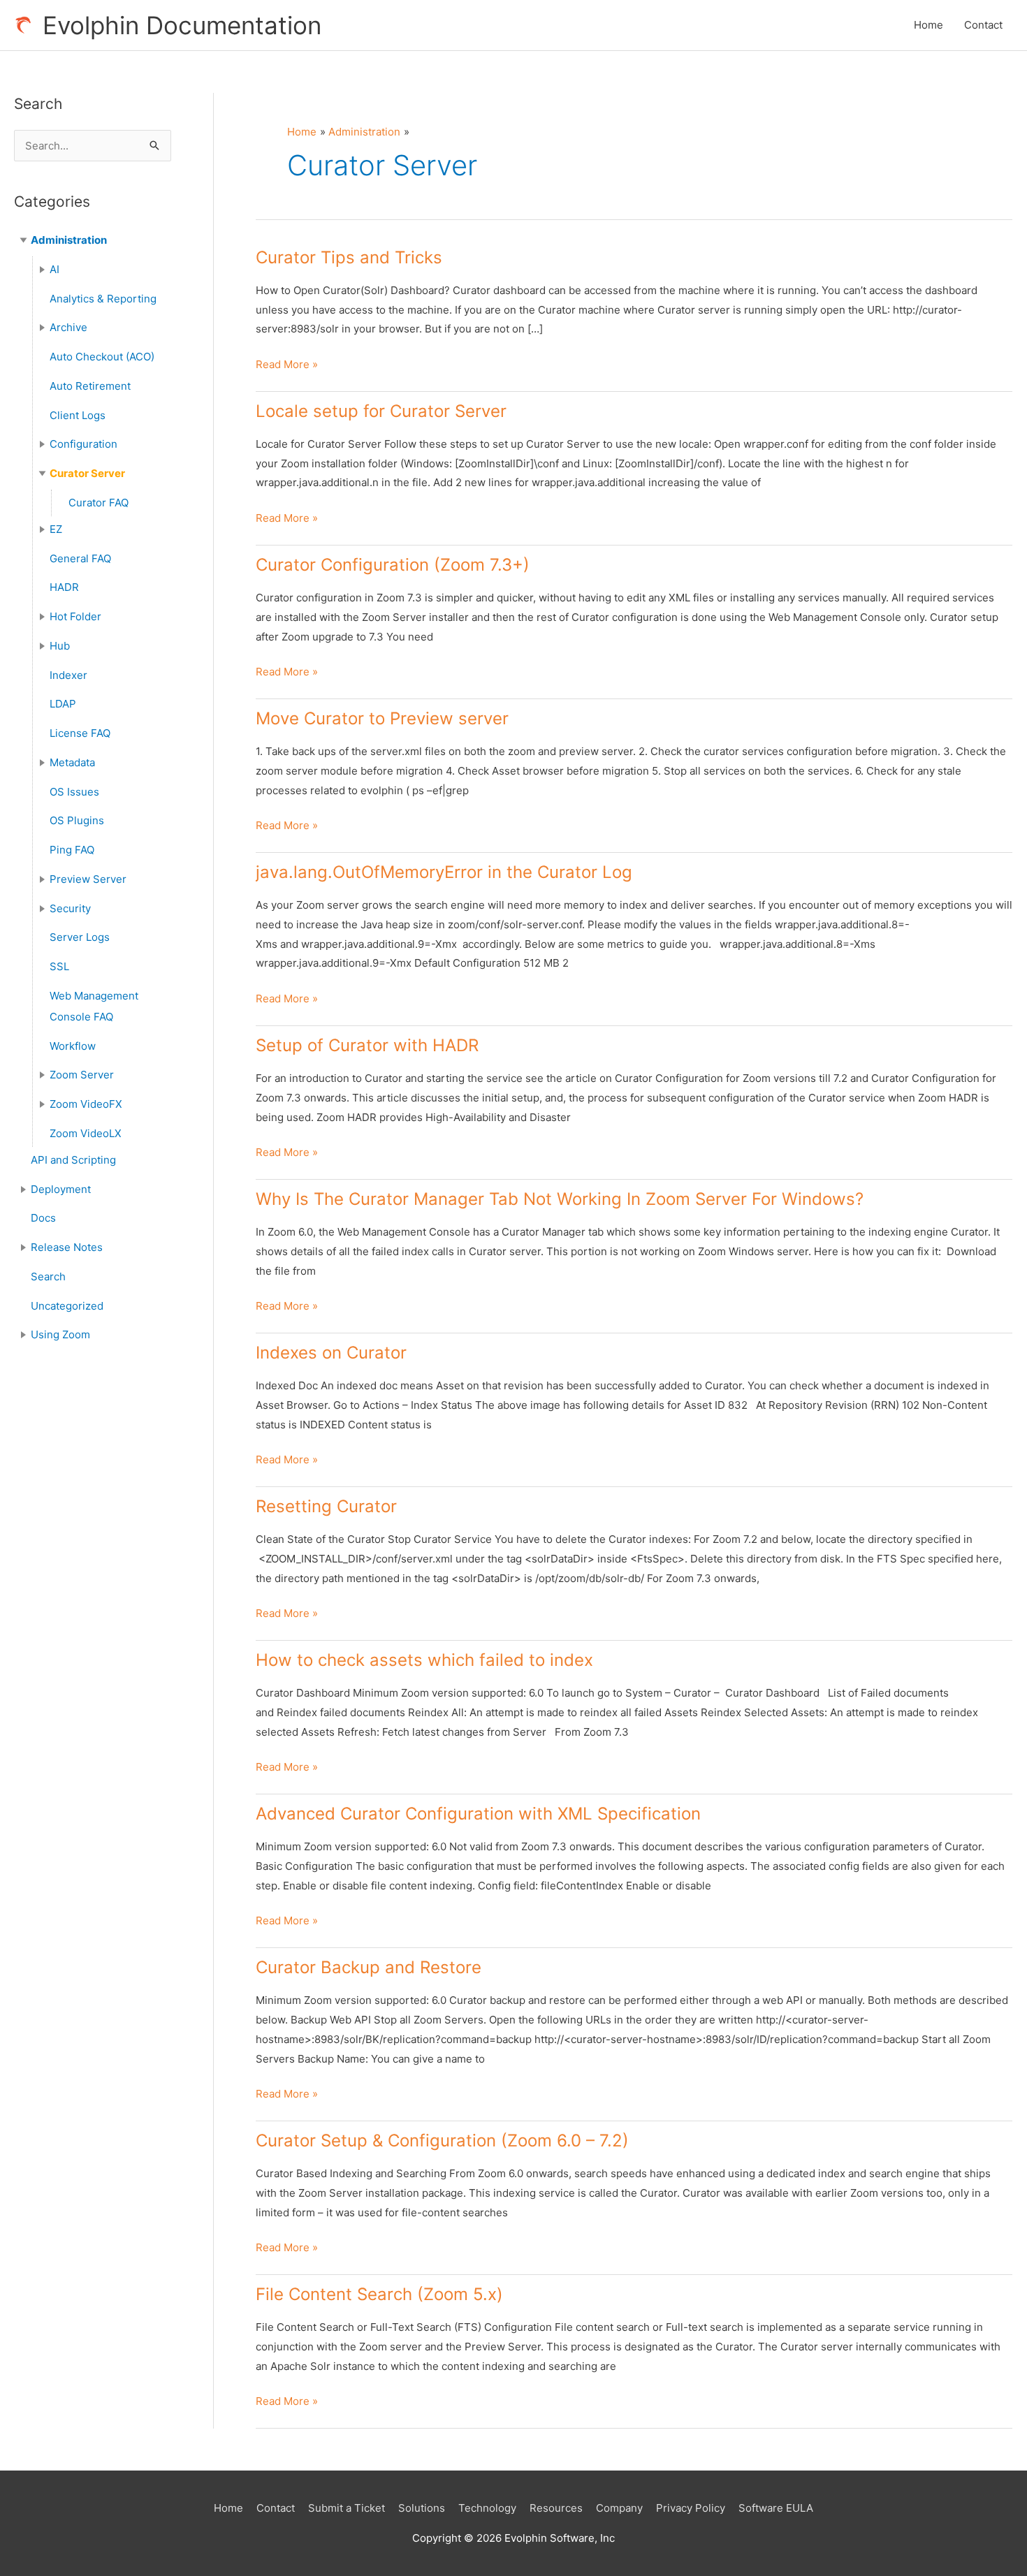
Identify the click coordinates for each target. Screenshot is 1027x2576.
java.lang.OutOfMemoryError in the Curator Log (444, 872)
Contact (983, 25)
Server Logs (80, 937)
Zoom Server (82, 1075)
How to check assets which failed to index (424, 1660)
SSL (59, 966)
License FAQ (80, 733)
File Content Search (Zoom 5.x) (379, 2294)
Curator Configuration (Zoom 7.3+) (393, 565)
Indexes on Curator (331, 1353)
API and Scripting (73, 1160)
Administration (69, 240)
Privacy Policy (691, 2508)
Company (619, 2508)
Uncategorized (67, 1306)
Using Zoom (60, 1334)
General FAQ (80, 558)
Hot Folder (75, 616)
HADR (64, 587)
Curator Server (87, 473)
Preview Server (88, 879)
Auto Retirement (90, 386)
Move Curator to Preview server (382, 718)
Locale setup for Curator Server (381, 411)
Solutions (422, 2508)
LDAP (63, 704)
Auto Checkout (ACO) (102, 357)
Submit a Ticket (347, 2508)
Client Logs (78, 415)
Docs (43, 1218)
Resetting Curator (326, 1506)
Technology (487, 2508)
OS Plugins (77, 820)
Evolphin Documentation (182, 25)
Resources (556, 2508)
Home (928, 25)
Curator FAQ (99, 503)
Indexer (68, 675)
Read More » (287, 366)
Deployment (61, 1189)
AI (54, 269)
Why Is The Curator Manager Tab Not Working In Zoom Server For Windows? (560, 1199)
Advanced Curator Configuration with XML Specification (478, 1814)
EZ (56, 529)
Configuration (83, 444)
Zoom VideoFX (86, 1104)
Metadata (72, 762)
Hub (60, 646)
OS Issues (74, 792)
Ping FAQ (72, 850)
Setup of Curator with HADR (367, 1045)
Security (70, 908)
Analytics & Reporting (103, 299)
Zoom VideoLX (86, 1133)
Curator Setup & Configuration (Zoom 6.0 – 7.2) (442, 2140)
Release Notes (67, 1247)
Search (48, 1276)
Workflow (73, 1046)
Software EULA (776, 2508)
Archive (68, 327)
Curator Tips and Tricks (349, 257)
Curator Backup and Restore (369, 1967)
